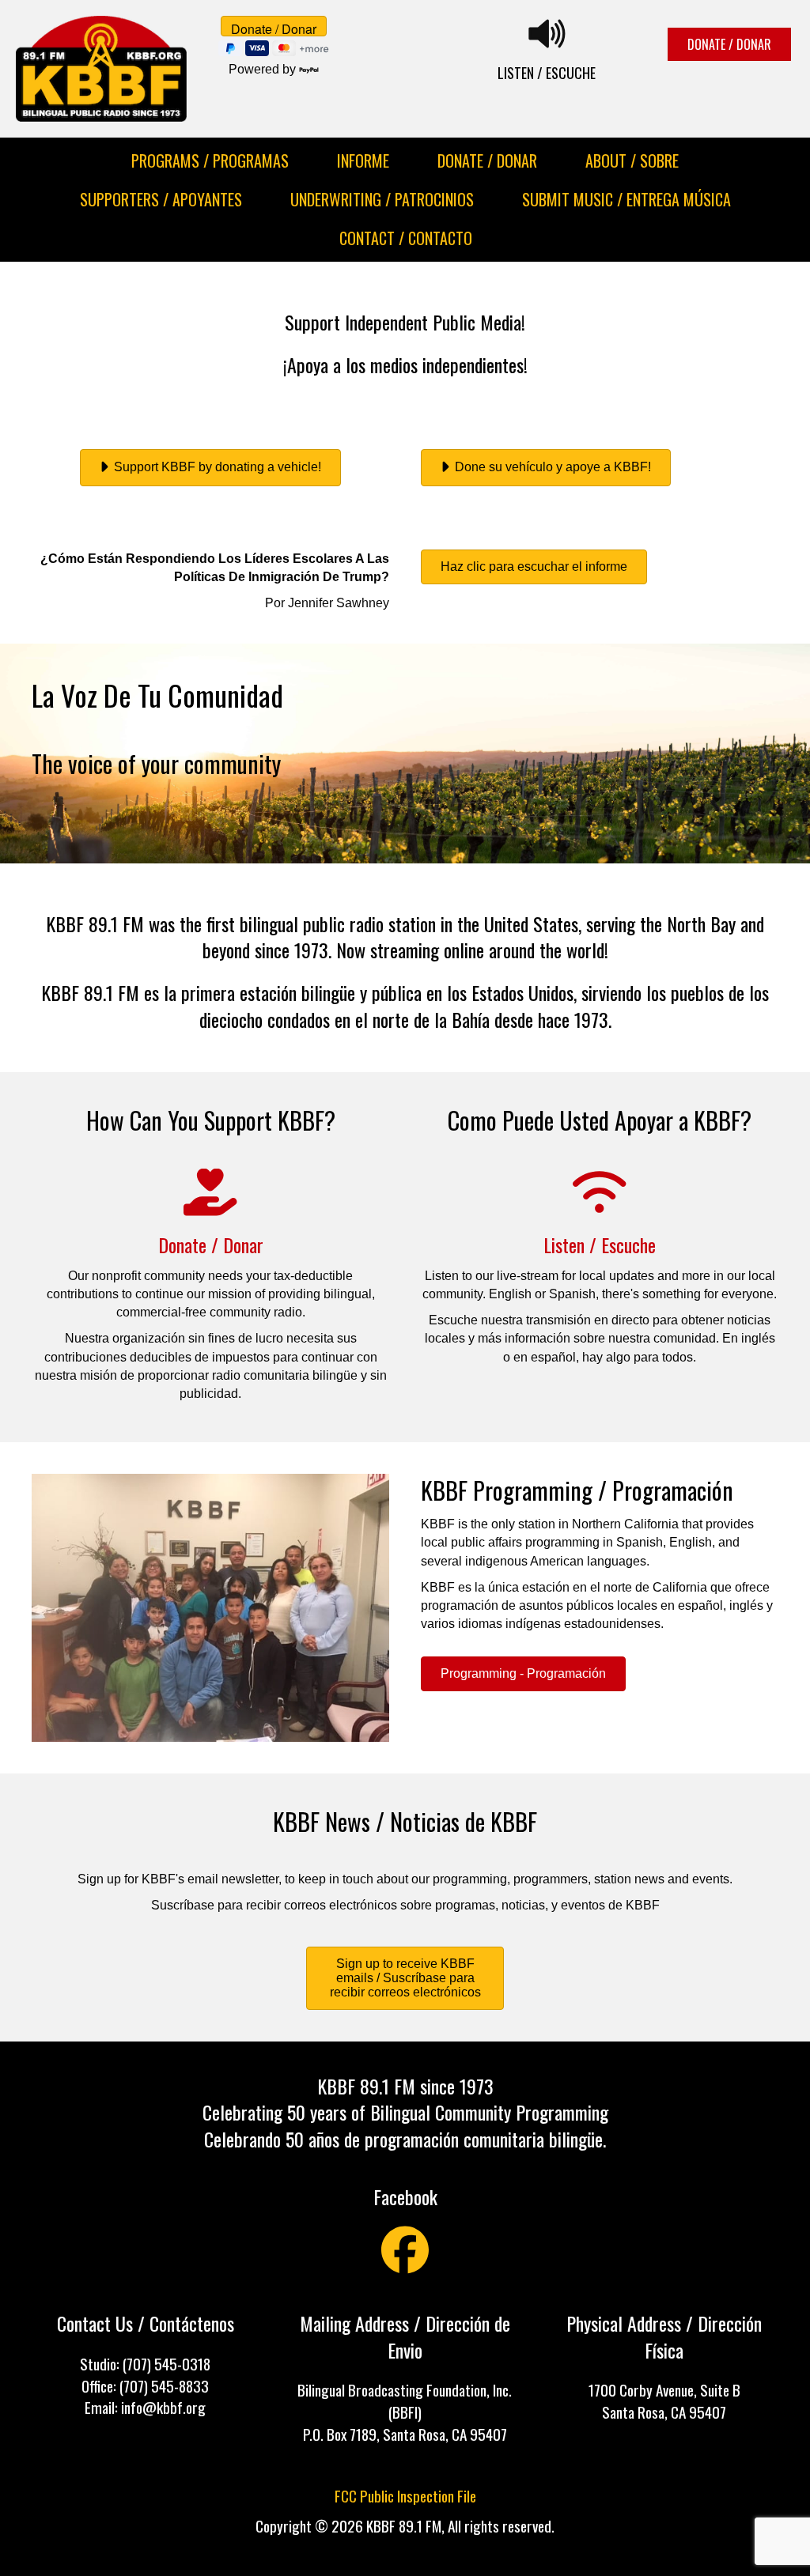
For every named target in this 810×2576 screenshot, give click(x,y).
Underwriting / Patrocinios (382, 199)
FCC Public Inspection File (405, 2496)
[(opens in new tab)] (600, 1205)
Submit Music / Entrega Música (626, 199)
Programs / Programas (210, 161)
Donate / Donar (487, 161)
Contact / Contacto (406, 238)
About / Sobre (632, 161)
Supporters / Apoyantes (161, 199)
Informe (363, 161)
